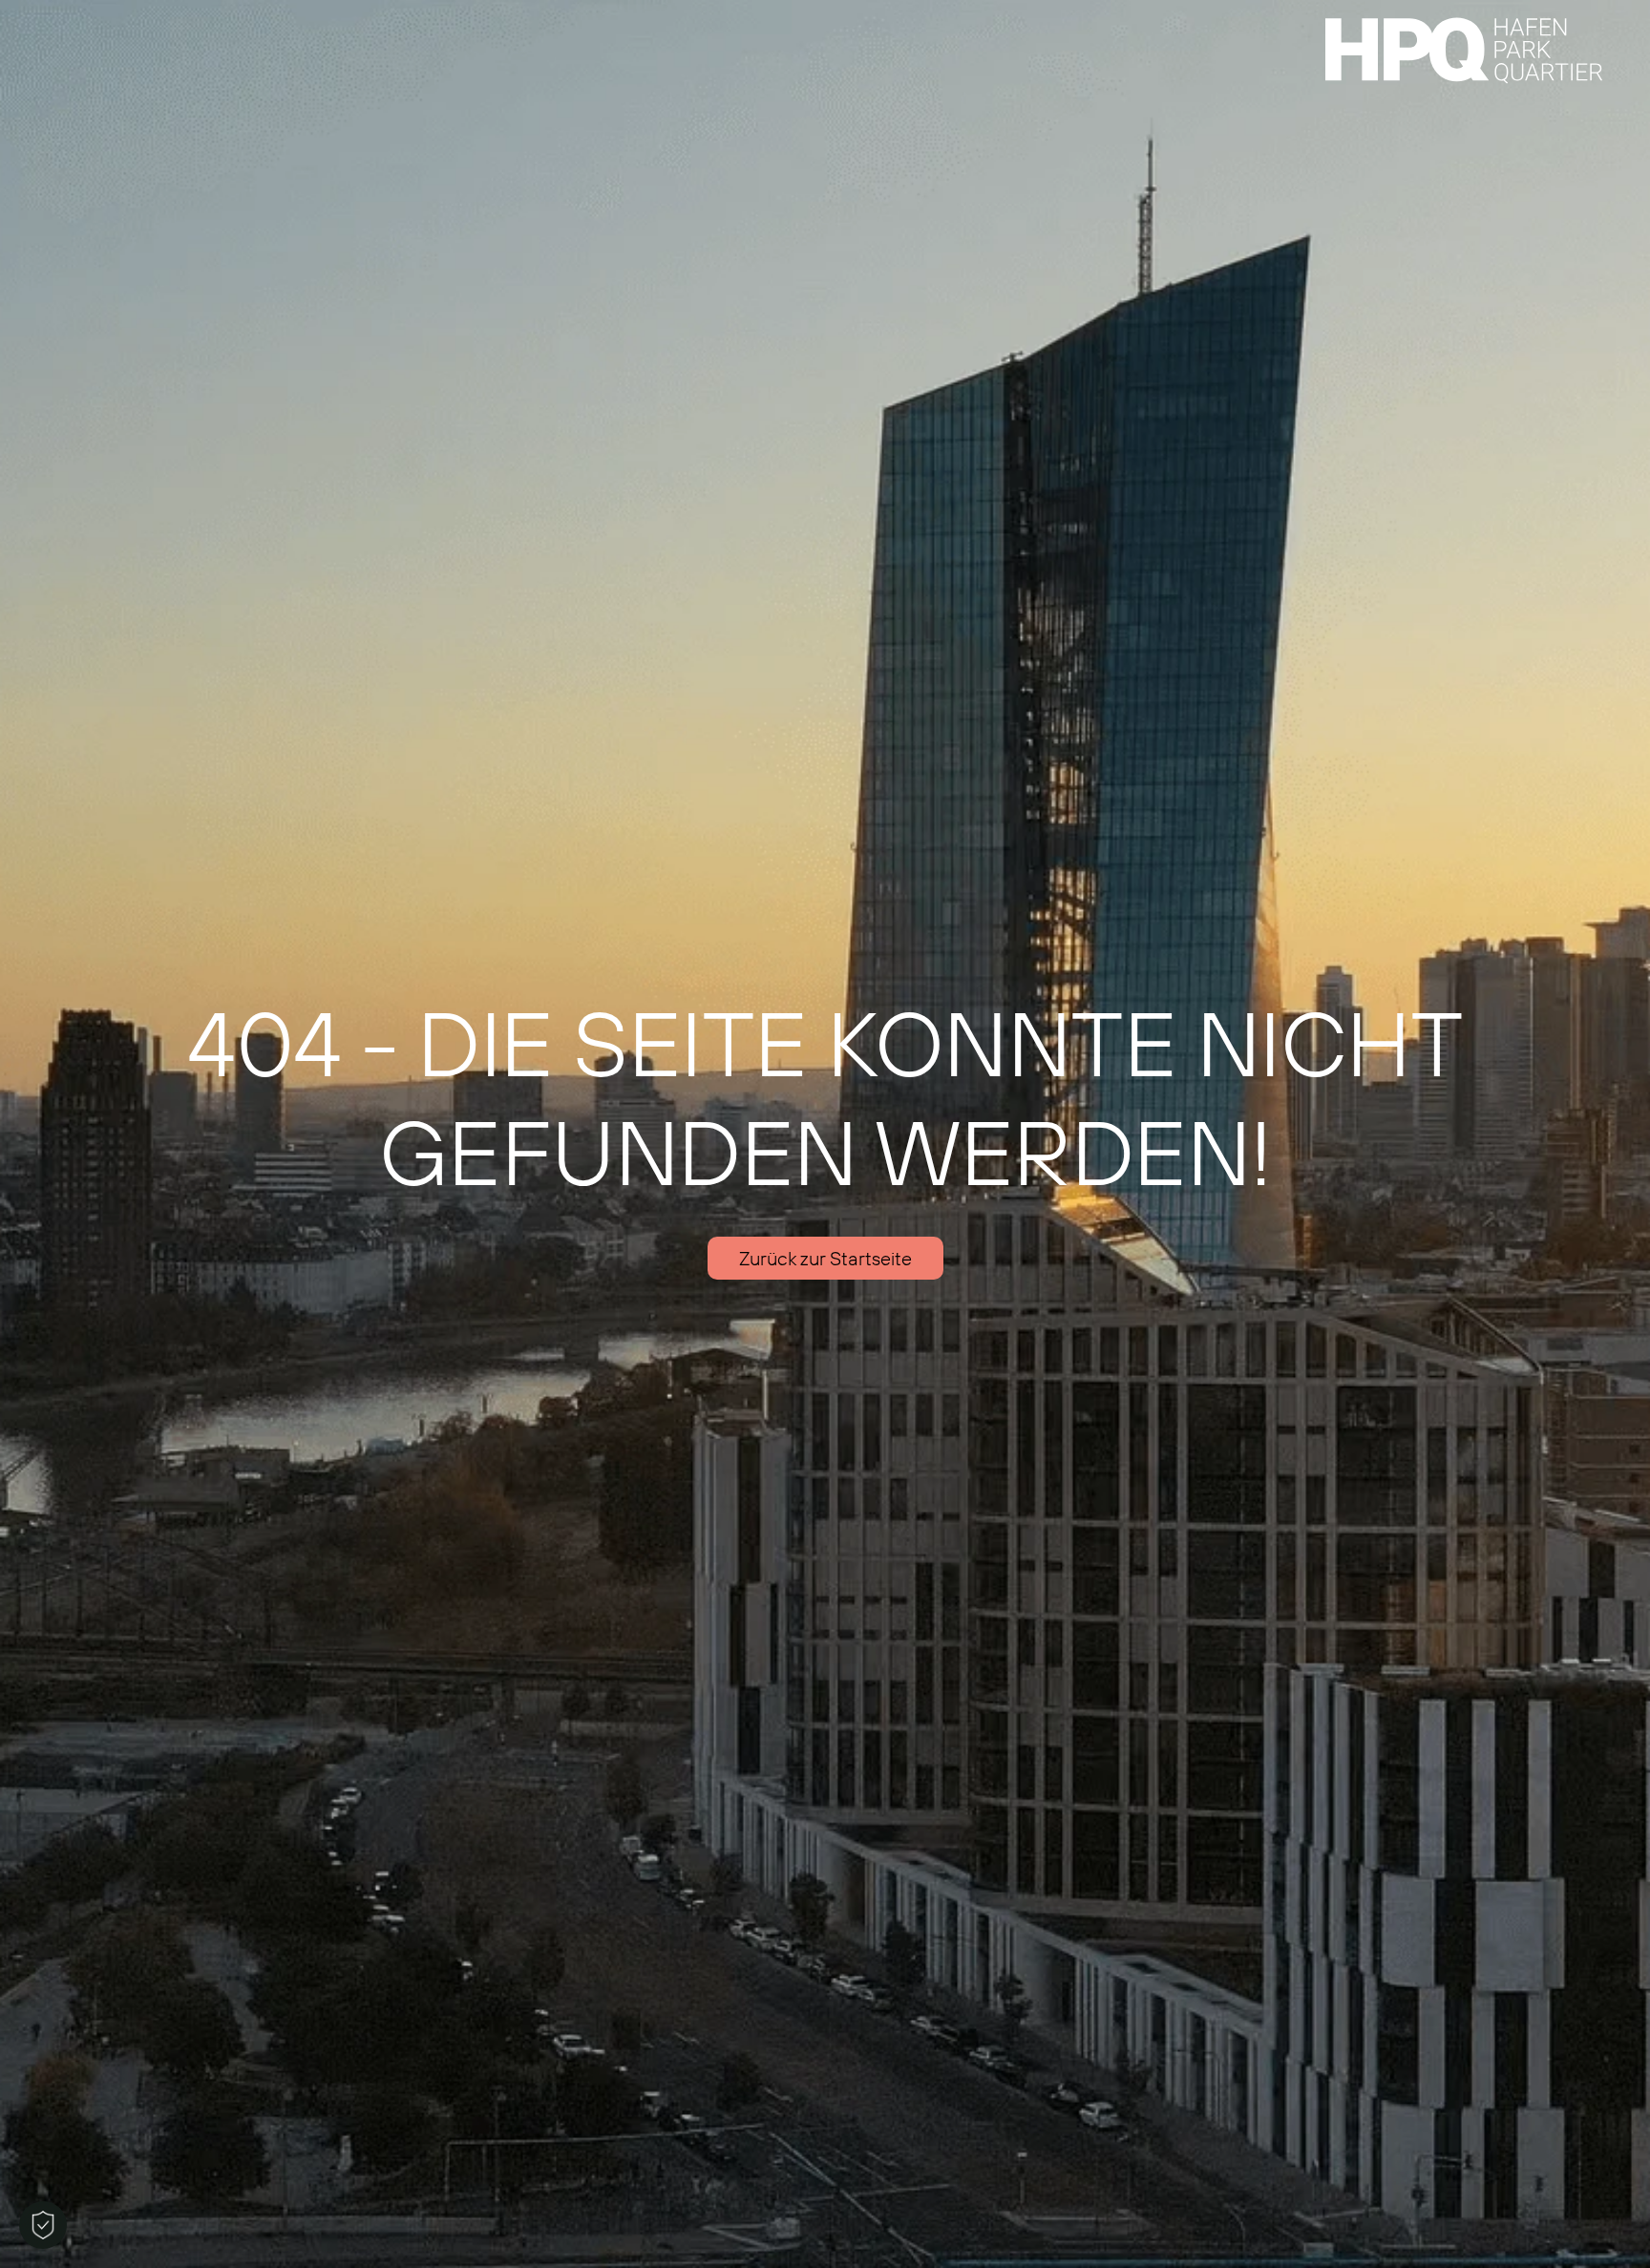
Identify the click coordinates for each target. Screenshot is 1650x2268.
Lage (69, 17)
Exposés (272, 17)
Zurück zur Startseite (825, 1258)
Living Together (520, 17)
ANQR (976, 17)
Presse (783, 17)
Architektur (669, 17)
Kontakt (881, 17)
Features (381, 17)
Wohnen (163, 17)
